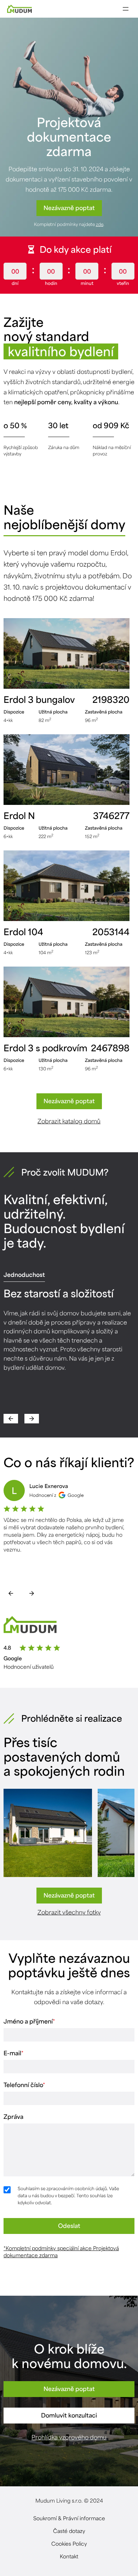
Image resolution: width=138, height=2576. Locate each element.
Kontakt (69, 2556)
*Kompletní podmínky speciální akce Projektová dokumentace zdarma (61, 2252)
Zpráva (13, 2116)
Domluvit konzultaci (69, 2415)
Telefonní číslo (24, 2085)
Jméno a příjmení (29, 2021)
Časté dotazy (69, 2531)
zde (100, 224)
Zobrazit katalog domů (69, 1121)
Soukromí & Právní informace (69, 2518)
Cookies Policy (69, 2544)
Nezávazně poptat (69, 208)
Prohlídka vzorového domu (69, 2437)
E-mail (13, 2053)
